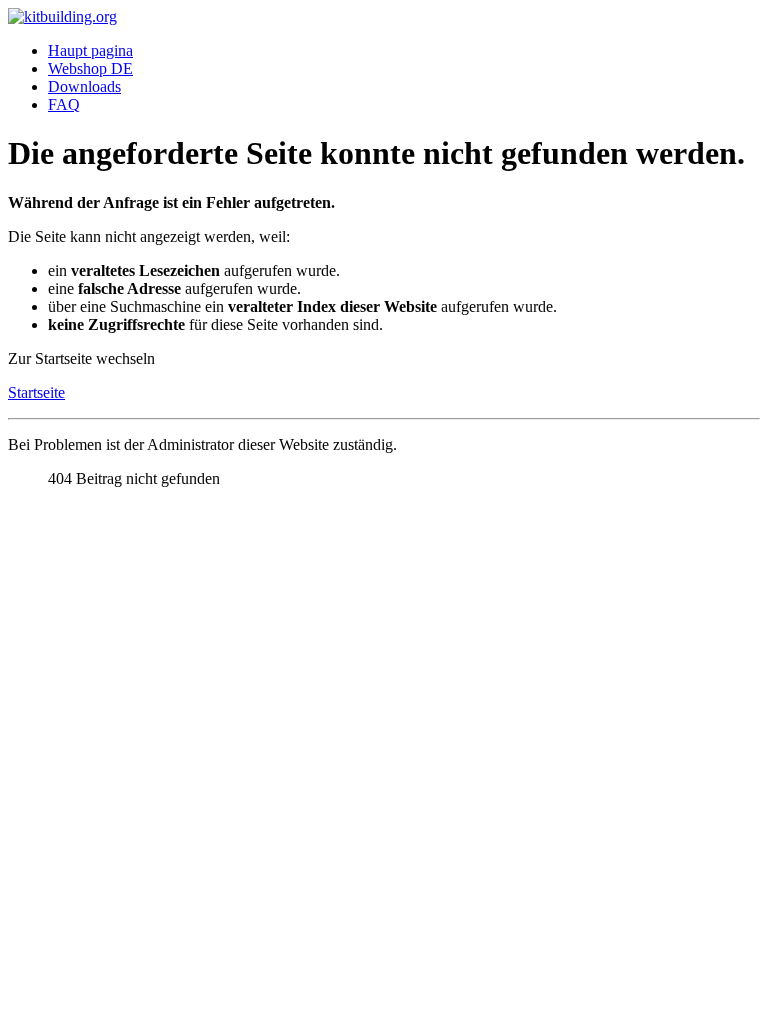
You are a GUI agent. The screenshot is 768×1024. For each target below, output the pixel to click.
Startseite (36, 392)
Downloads (84, 86)
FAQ (64, 104)
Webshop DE (90, 68)
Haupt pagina (90, 50)
